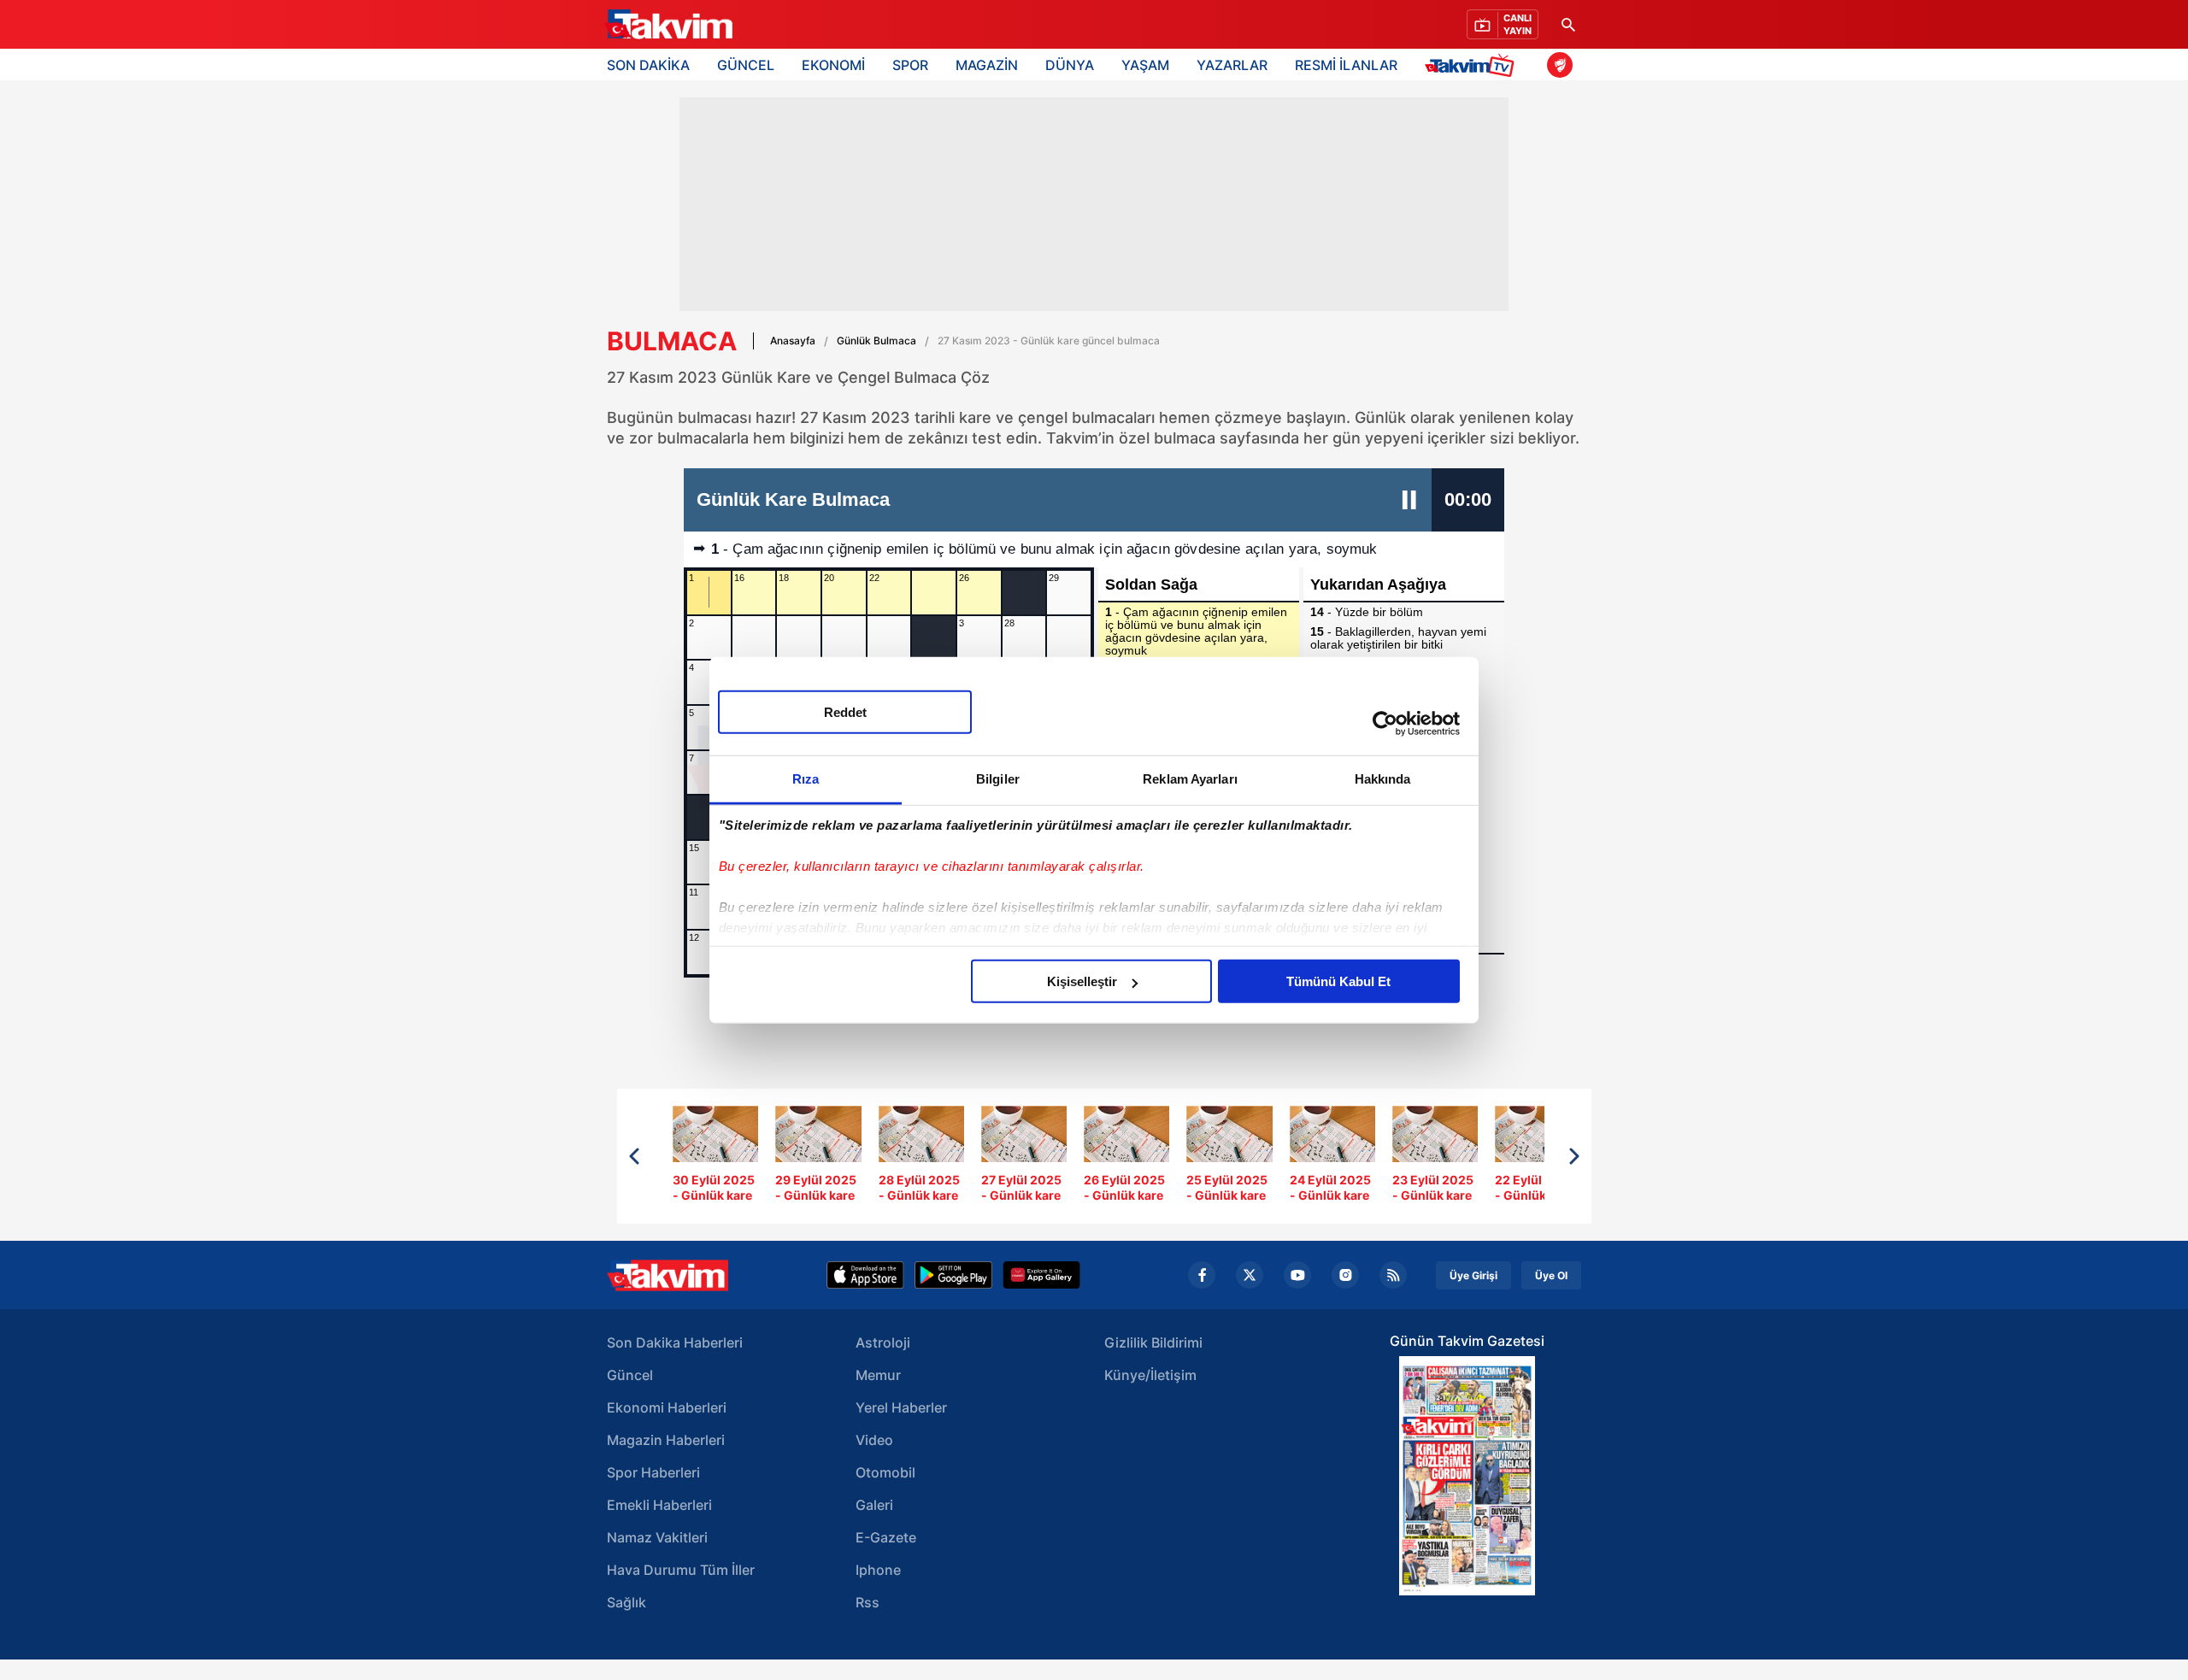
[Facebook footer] (1202, 1275)
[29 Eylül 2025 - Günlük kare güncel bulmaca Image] (818, 1157)
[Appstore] (865, 1275)
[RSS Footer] (1393, 1275)
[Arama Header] (1568, 24)
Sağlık (626, 1602)
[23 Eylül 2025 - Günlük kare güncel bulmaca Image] (1435, 1157)
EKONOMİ (833, 65)
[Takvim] (668, 25)
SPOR (910, 65)
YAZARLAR (1232, 65)
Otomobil (885, 1472)
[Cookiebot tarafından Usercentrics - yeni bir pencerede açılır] (1385, 723)
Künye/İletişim (1150, 1375)
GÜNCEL (746, 65)
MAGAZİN (987, 65)
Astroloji (883, 1342)
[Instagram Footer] (1345, 1275)
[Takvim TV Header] (1472, 65)
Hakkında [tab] (1383, 779)
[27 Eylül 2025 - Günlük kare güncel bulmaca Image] (1024, 1157)
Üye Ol (1551, 1275)
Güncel (630, 1375)
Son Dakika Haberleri (675, 1342)
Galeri (874, 1505)
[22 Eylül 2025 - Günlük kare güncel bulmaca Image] (1538, 1157)
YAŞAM (1145, 65)
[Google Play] (953, 1275)
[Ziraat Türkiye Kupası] (1560, 65)
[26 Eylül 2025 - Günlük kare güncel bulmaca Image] (1126, 1157)
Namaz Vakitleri (657, 1537)
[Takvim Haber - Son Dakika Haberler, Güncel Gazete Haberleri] (668, 1275)
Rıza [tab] (806, 779)
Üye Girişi (1473, 1275)
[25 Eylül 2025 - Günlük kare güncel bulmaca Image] (1229, 1157)
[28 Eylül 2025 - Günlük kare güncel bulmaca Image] (921, 1157)
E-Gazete (886, 1537)
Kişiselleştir (1082, 981)
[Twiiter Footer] (1250, 1275)
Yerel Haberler (901, 1407)
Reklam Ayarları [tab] (1190, 779)
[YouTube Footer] (1297, 1275)
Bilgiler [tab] (998, 779)
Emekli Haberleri (659, 1505)
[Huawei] (1041, 1275)
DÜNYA (1070, 65)
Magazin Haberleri (666, 1440)
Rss (868, 1602)
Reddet (845, 712)
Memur (878, 1375)
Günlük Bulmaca (876, 341)
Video (874, 1440)
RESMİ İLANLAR (1346, 65)
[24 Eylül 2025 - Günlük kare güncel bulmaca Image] (1332, 1157)
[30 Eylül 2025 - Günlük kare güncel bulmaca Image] (715, 1157)
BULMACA (672, 341)
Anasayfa (793, 341)
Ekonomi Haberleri (667, 1407)
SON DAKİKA (648, 65)
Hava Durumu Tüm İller (681, 1570)
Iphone (878, 1570)
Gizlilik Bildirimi (1153, 1342)
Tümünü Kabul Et (1338, 981)
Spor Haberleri (653, 1472)
